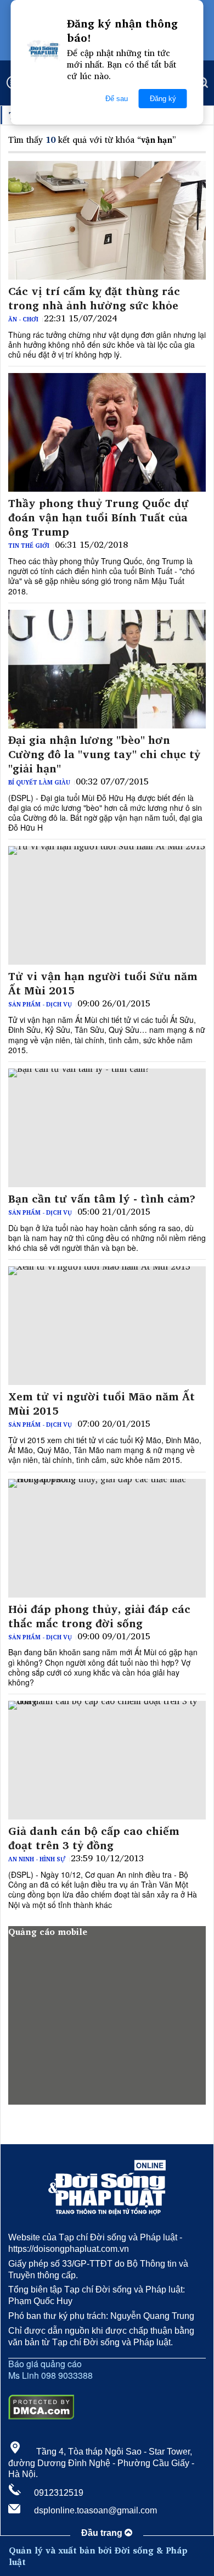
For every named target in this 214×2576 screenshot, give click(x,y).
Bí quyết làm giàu (39, 782)
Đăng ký (163, 99)
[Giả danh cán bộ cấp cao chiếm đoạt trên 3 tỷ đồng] (107, 1760)
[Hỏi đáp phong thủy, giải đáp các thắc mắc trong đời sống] (107, 1538)
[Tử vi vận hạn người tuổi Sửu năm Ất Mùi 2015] (107, 905)
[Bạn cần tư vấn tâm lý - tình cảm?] (107, 1128)
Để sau (117, 99)
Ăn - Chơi (23, 319)
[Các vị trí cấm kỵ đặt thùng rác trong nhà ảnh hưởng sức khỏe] (107, 220)
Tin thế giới (29, 546)
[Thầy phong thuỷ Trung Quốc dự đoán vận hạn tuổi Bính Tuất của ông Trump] (107, 432)
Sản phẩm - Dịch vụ (40, 1004)
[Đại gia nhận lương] (107, 669)
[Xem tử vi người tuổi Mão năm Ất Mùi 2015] (107, 1326)
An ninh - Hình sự (37, 1859)
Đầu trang (103, 2533)
